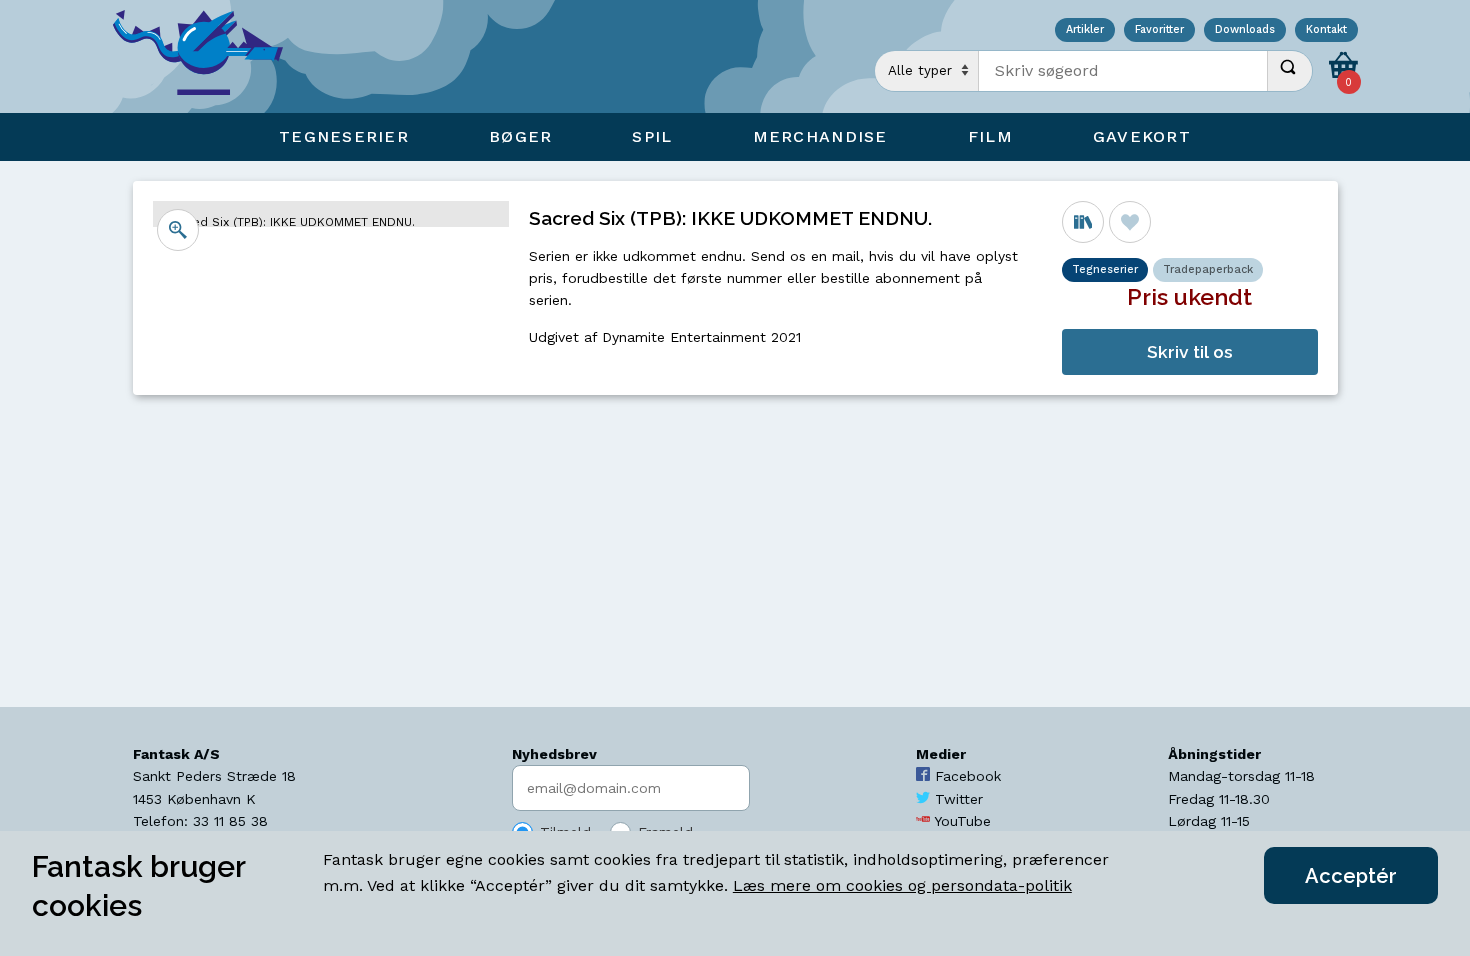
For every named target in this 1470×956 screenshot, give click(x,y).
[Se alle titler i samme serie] (1083, 222)
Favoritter (1159, 30)
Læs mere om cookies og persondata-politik (902, 885)
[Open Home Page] (208, 56)
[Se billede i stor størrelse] (178, 230)
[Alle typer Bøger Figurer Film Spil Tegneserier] (927, 71)
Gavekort (1142, 136)
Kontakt (1326, 30)
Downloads (1245, 30)
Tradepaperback (1208, 269)
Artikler (1085, 30)
